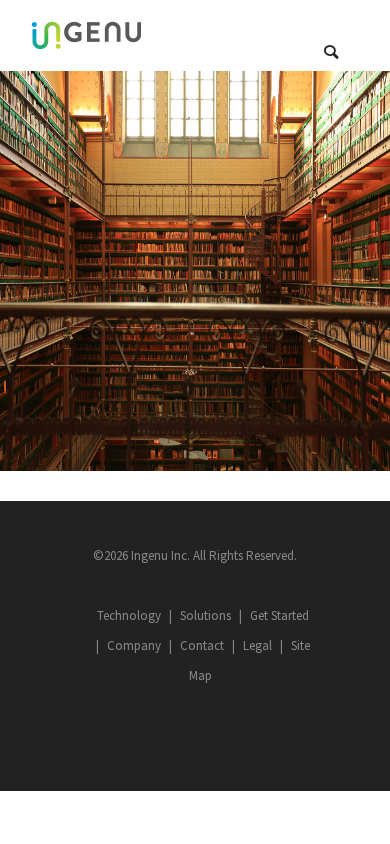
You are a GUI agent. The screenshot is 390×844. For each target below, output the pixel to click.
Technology (129, 615)
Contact (202, 645)
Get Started (279, 615)
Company (134, 645)
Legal (257, 645)
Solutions (205, 615)
